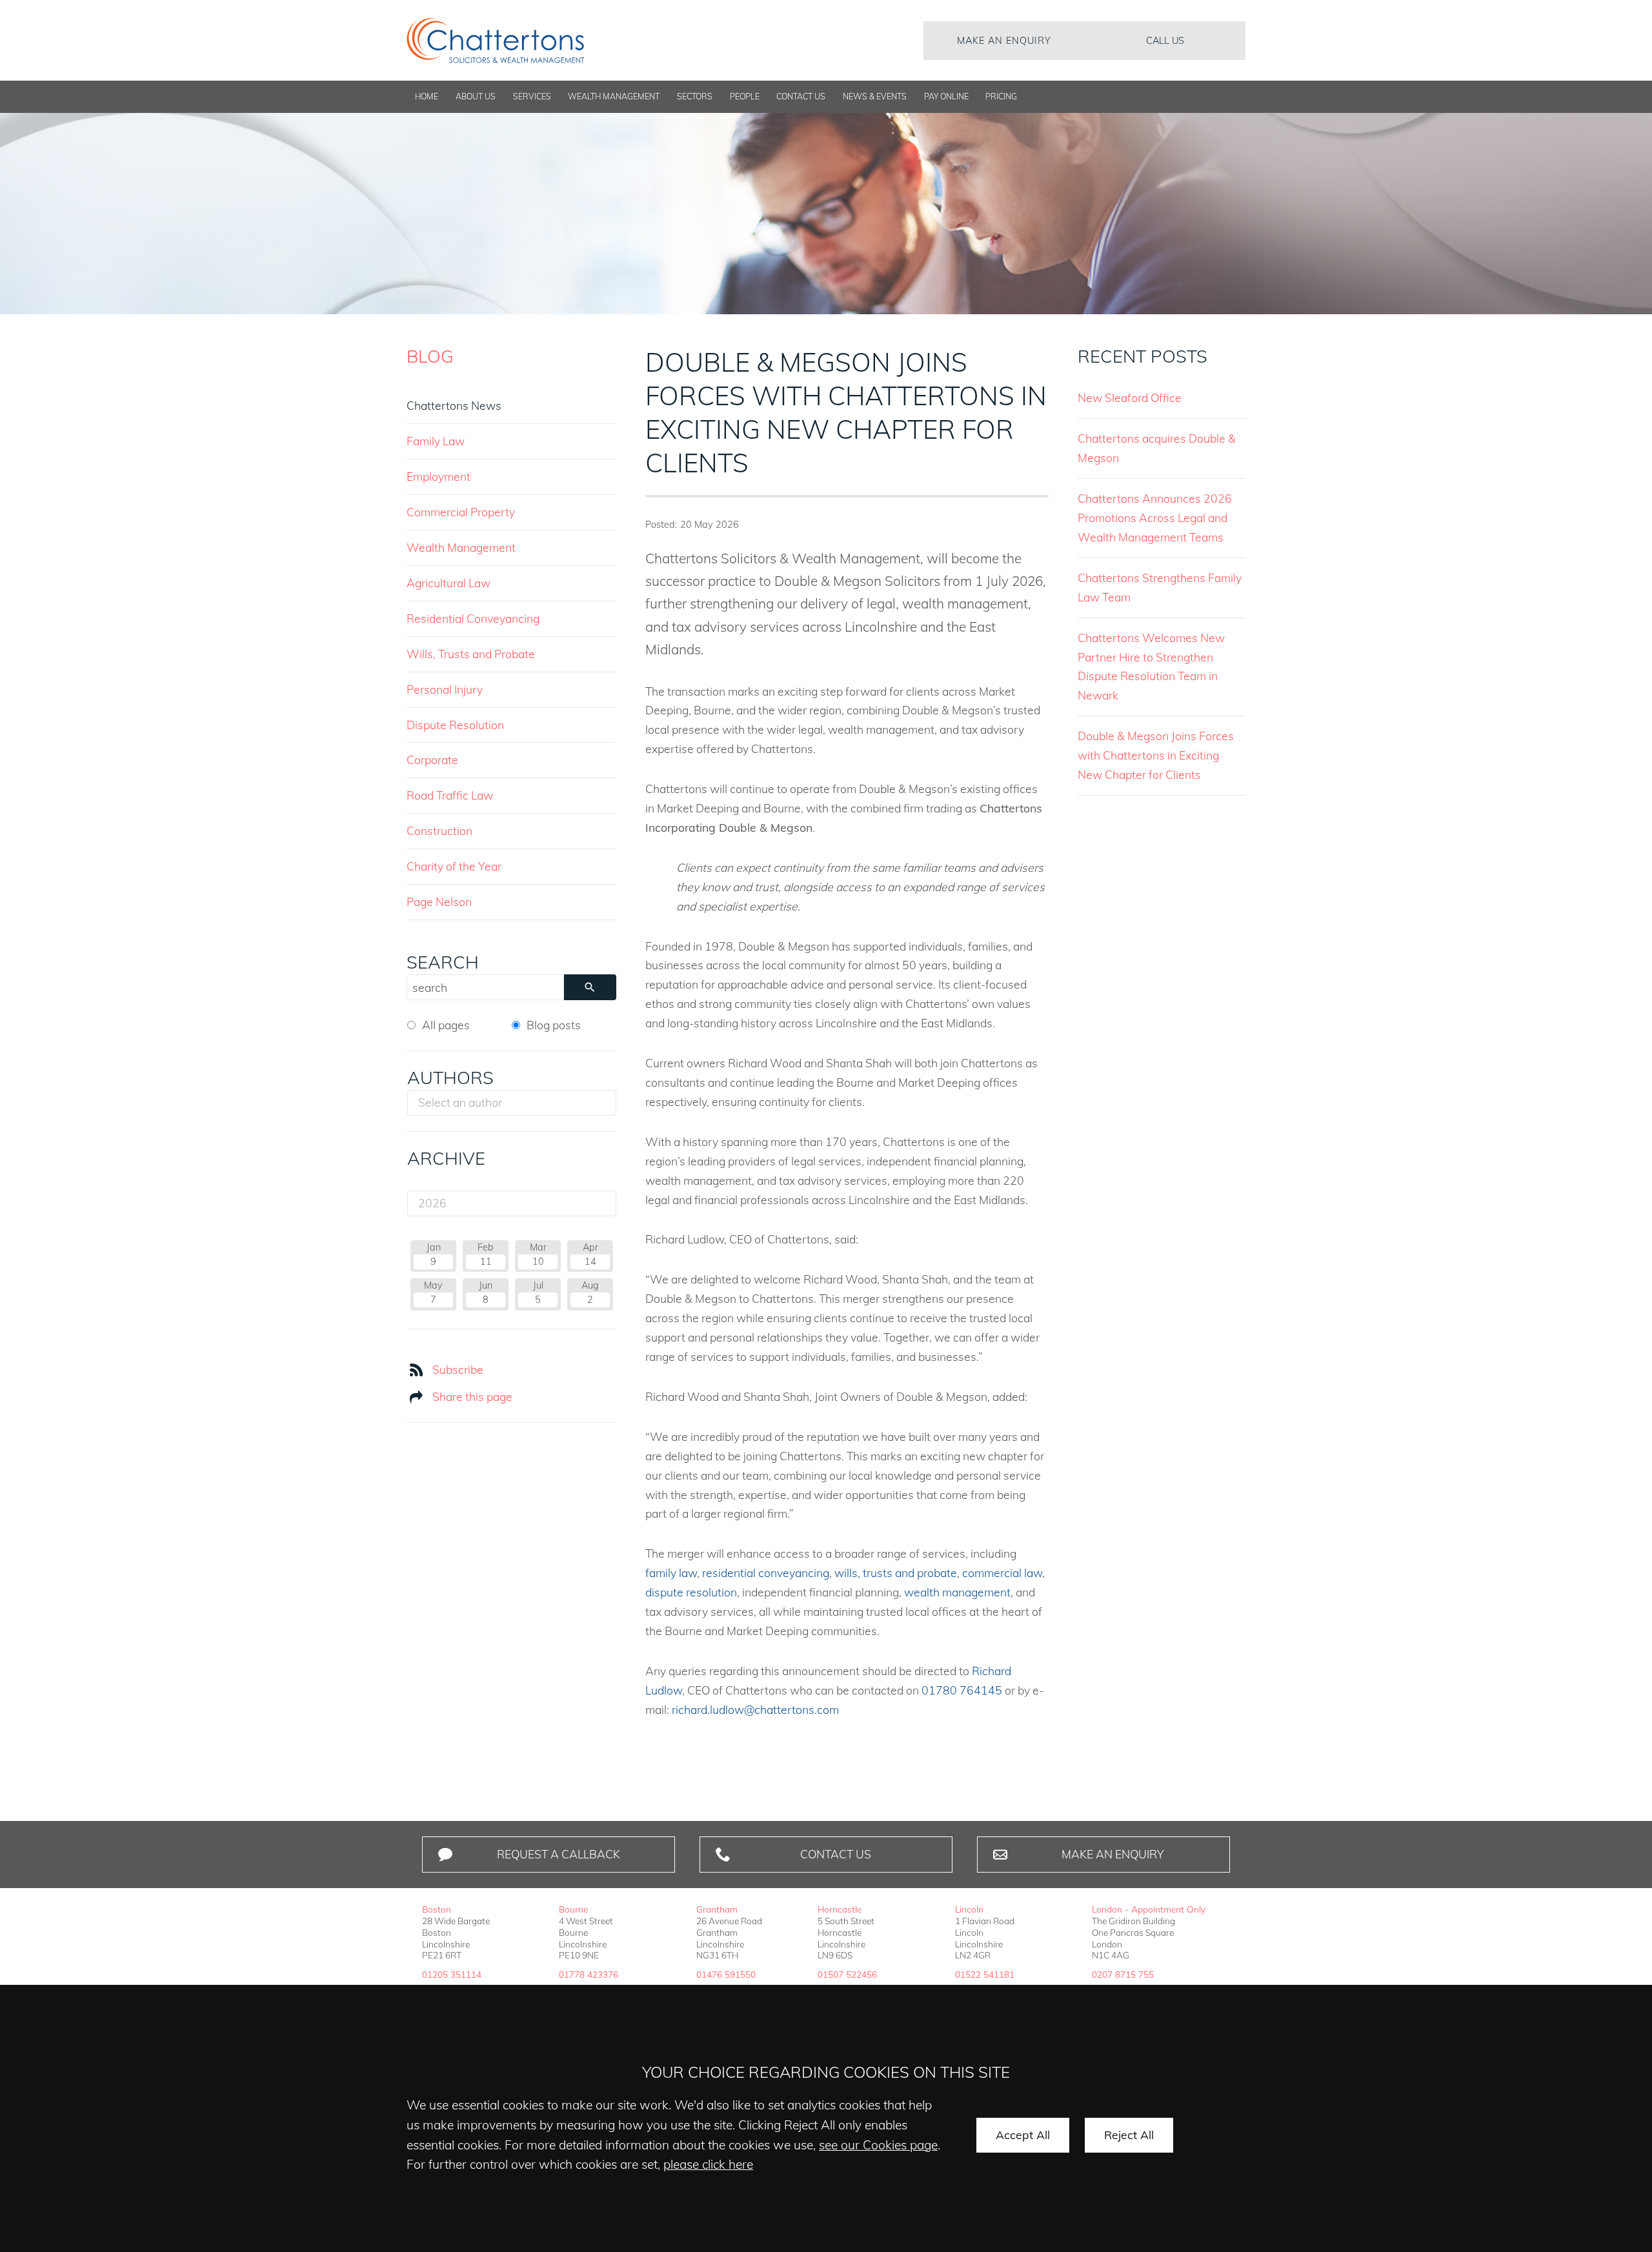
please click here (708, 2164)
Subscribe (458, 1369)
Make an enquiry (1004, 41)
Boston (437, 1909)
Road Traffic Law (450, 795)
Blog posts (554, 1025)
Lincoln (969, 1909)
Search (443, 962)
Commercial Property (461, 512)
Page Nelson (439, 901)
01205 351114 (452, 1974)
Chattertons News (454, 405)
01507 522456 (847, 1974)
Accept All (1023, 2135)
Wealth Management (614, 96)
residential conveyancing (766, 1573)
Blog (430, 356)
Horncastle (840, 1909)
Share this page (472, 1396)
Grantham (717, 1909)
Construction (439, 830)
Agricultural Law (448, 583)
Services (532, 96)
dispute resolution (691, 1592)
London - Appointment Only (1149, 1909)
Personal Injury (445, 689)
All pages (446, 1025)
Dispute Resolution (455, 725)
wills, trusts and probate (896, 1573)
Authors (450, 1078)
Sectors (695, 96)
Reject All (1129, 2135)
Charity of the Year (454, 866)
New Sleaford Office (1130, 397)
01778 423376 (589, 1974)
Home (427, 96)
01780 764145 (962, 1690)
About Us (476, 96)
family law (671, 1573)
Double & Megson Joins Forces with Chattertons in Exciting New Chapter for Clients (1156, 755)
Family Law (436, 441)
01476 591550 (726, 1974)
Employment (438, 476)
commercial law (1002, 1573)
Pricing (1001, 96)
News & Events (875, 96)
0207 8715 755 (1123, 1974)
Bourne (573, 1909)
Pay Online (946, 96)
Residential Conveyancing (473, 618)
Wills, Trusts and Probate (471, 654)
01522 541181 (985, 1974)
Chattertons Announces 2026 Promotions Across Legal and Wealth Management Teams (1155, 518)
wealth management (957, 1592)
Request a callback (559, 1854)
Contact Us (801, 96)
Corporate (432, 759)
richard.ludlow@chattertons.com (755, 1709)
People (745, 96)
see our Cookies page (878, 2145)
